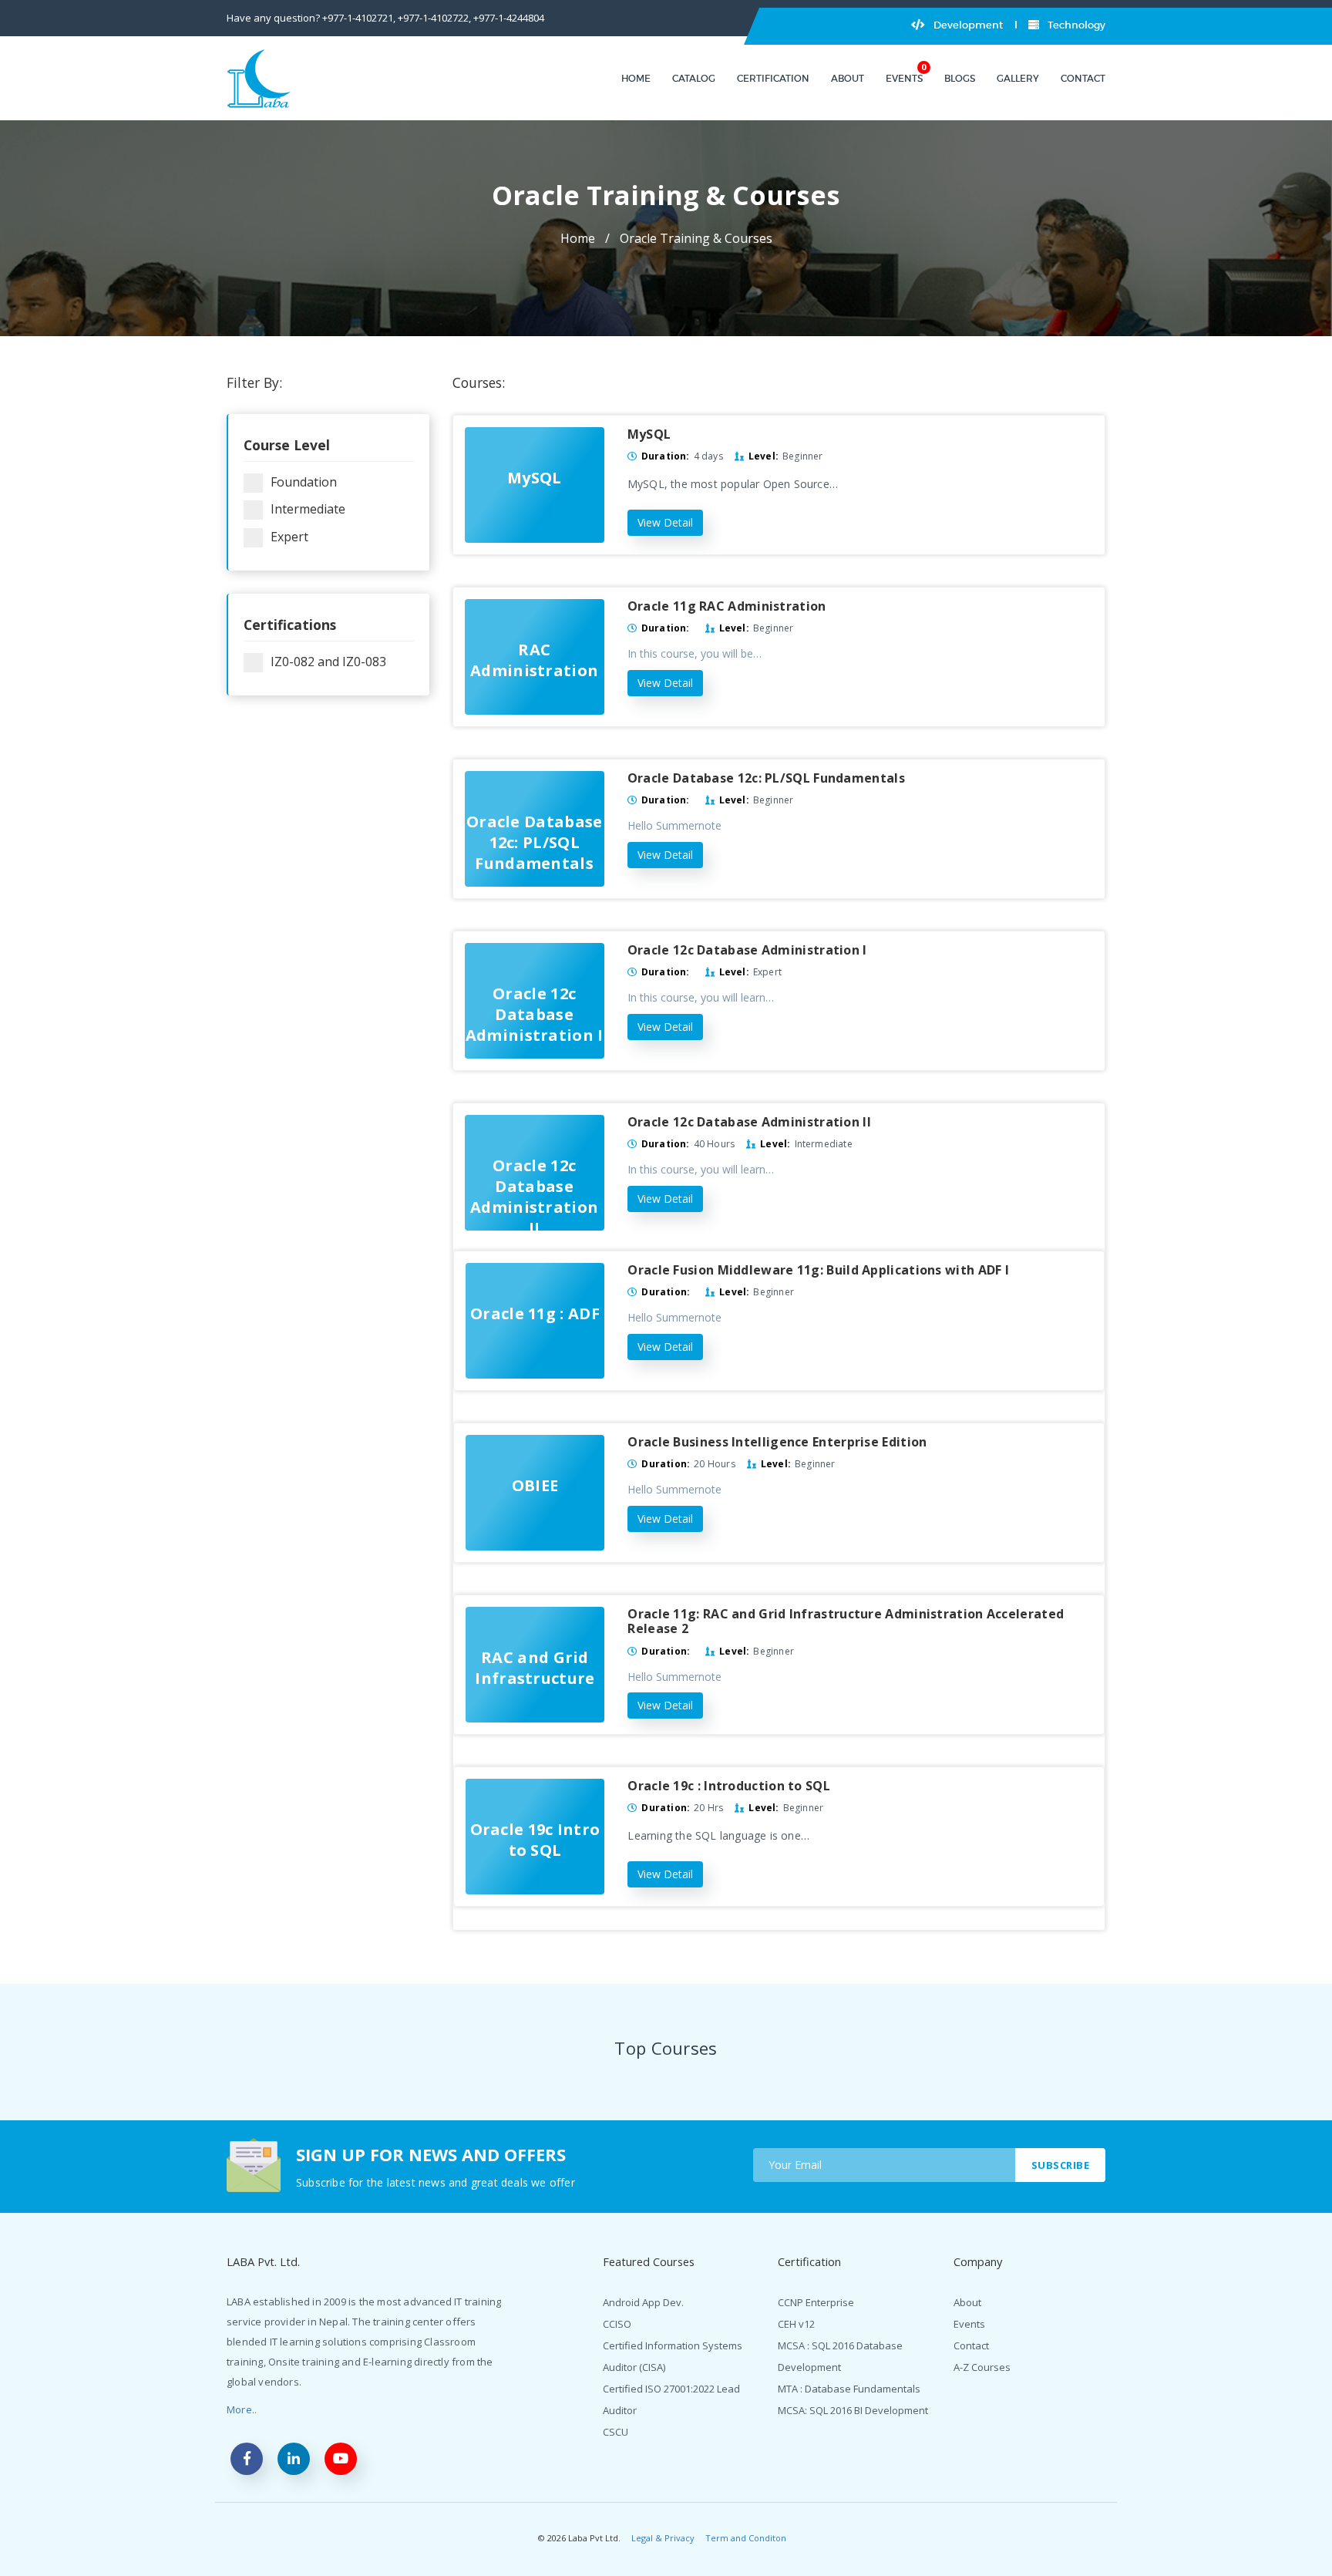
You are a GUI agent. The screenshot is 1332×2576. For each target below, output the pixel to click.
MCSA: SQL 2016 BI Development (853, 2410)
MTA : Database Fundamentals (849, 2389)
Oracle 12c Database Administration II (749, 1122)
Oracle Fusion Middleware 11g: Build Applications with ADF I (818, 1270)
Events (904, 78)
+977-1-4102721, (359, 18)
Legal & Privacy (663, 2538)
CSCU (616, 2432)
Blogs (960, 78)
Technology (1075, 25)
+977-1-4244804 (509, 18)
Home (636, 78)
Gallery (1018, 78)
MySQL (649, 434)
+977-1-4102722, (434, 18)
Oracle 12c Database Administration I (747, 950)
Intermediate (308, 509)
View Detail (665, 522)
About (848, 78)
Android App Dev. (643, 2302)
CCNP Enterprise (816, 2302)
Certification (773, 78)
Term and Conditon (746, 2538)
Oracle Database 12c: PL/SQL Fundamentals (766, 778)
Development (967, 25)
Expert (289, 537)
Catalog (694, 78)
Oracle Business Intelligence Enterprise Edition (777, 1442)
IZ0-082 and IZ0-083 (328, 662)
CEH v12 (796, 2324)
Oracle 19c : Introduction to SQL (729, 1786)
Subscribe (1061, 2165)
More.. (242, 2409)
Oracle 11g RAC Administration (727, 606)
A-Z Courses (982, 2367)
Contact (1083, 78)
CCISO (617, 2324)
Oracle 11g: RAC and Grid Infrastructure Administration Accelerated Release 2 (846, 1621)
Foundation (304, 482)
